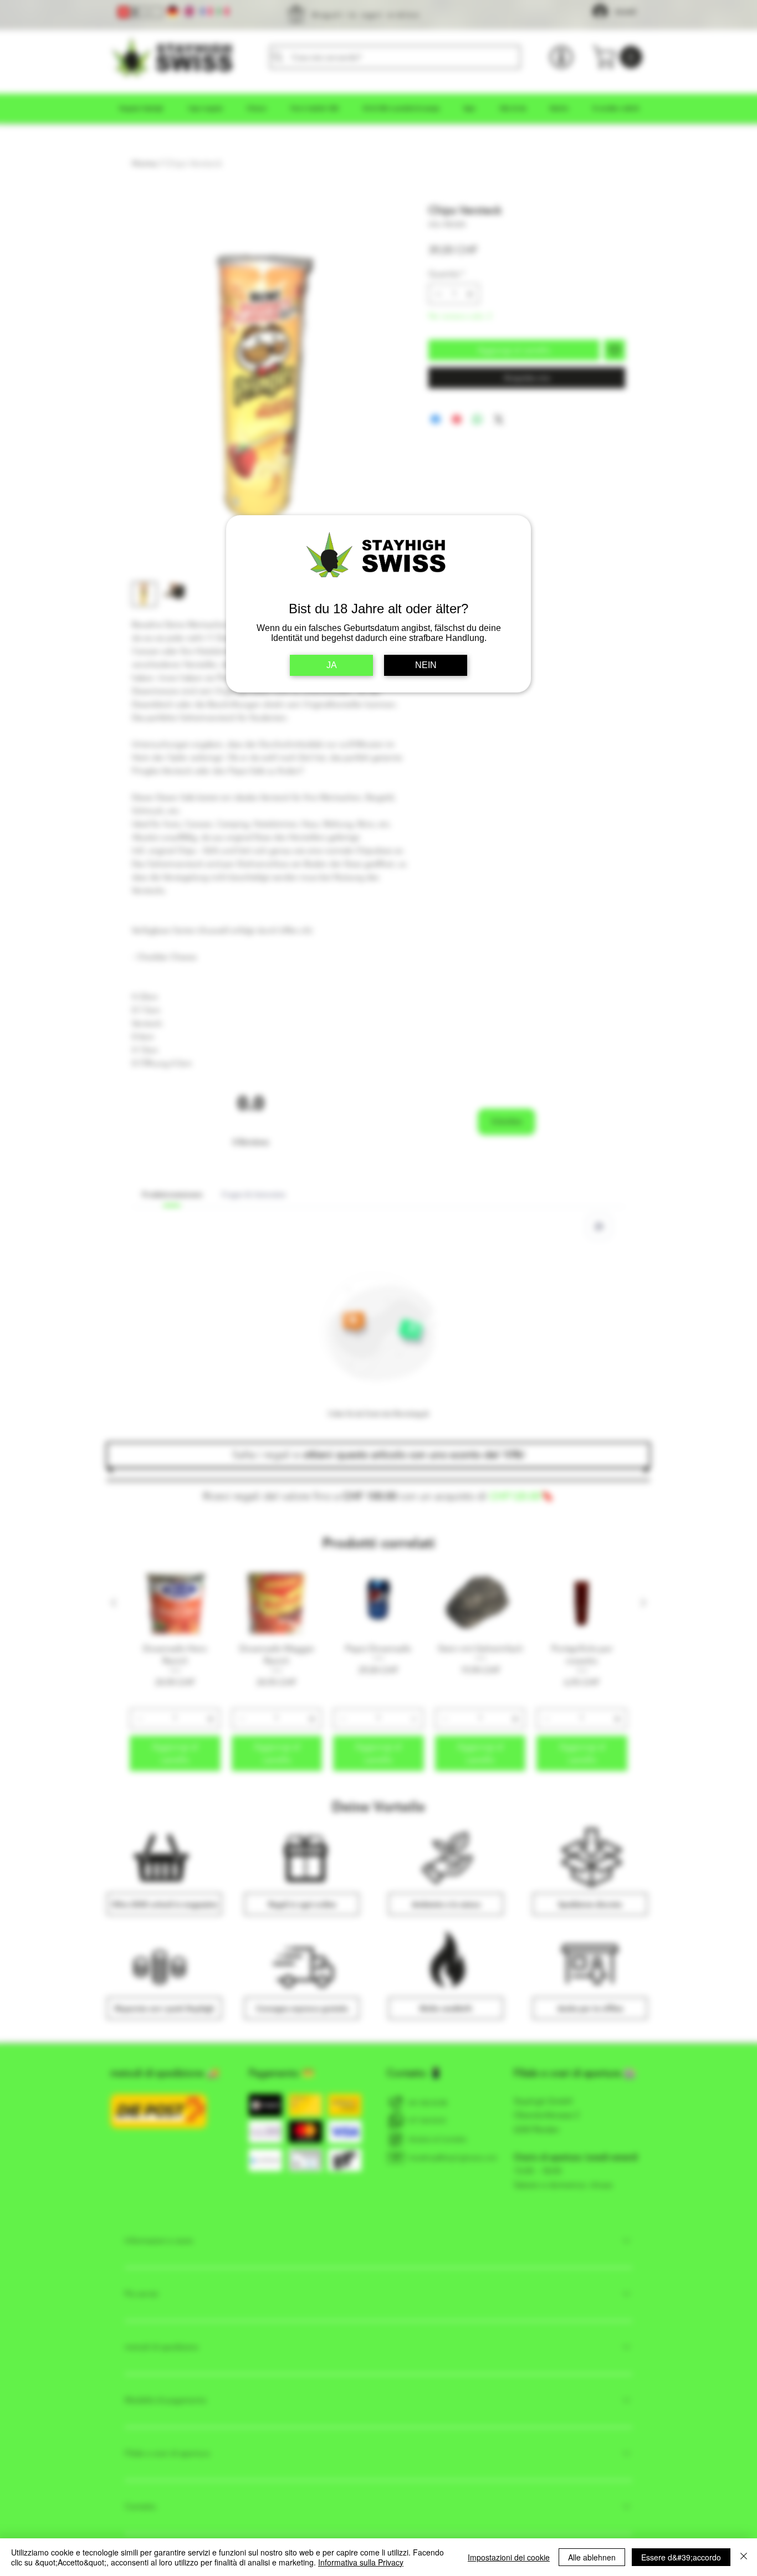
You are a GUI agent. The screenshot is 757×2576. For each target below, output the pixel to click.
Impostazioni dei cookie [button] (509, 2557)
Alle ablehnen (592, 2557)
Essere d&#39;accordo (681, 2557)
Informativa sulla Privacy (361, 2562)
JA (332, 665)
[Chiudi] (744, 2557)
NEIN (426, 665)
